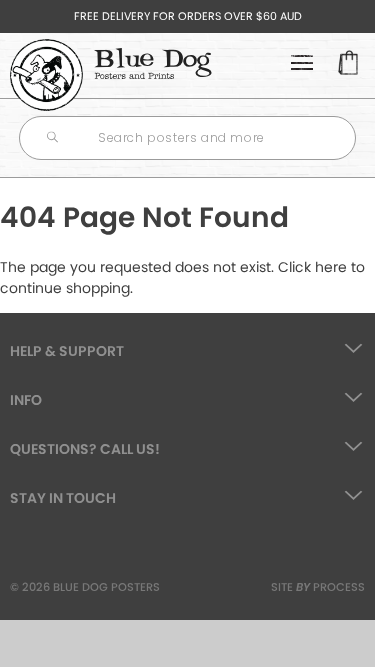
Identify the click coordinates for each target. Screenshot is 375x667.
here (331, 267)
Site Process (318, 587)
